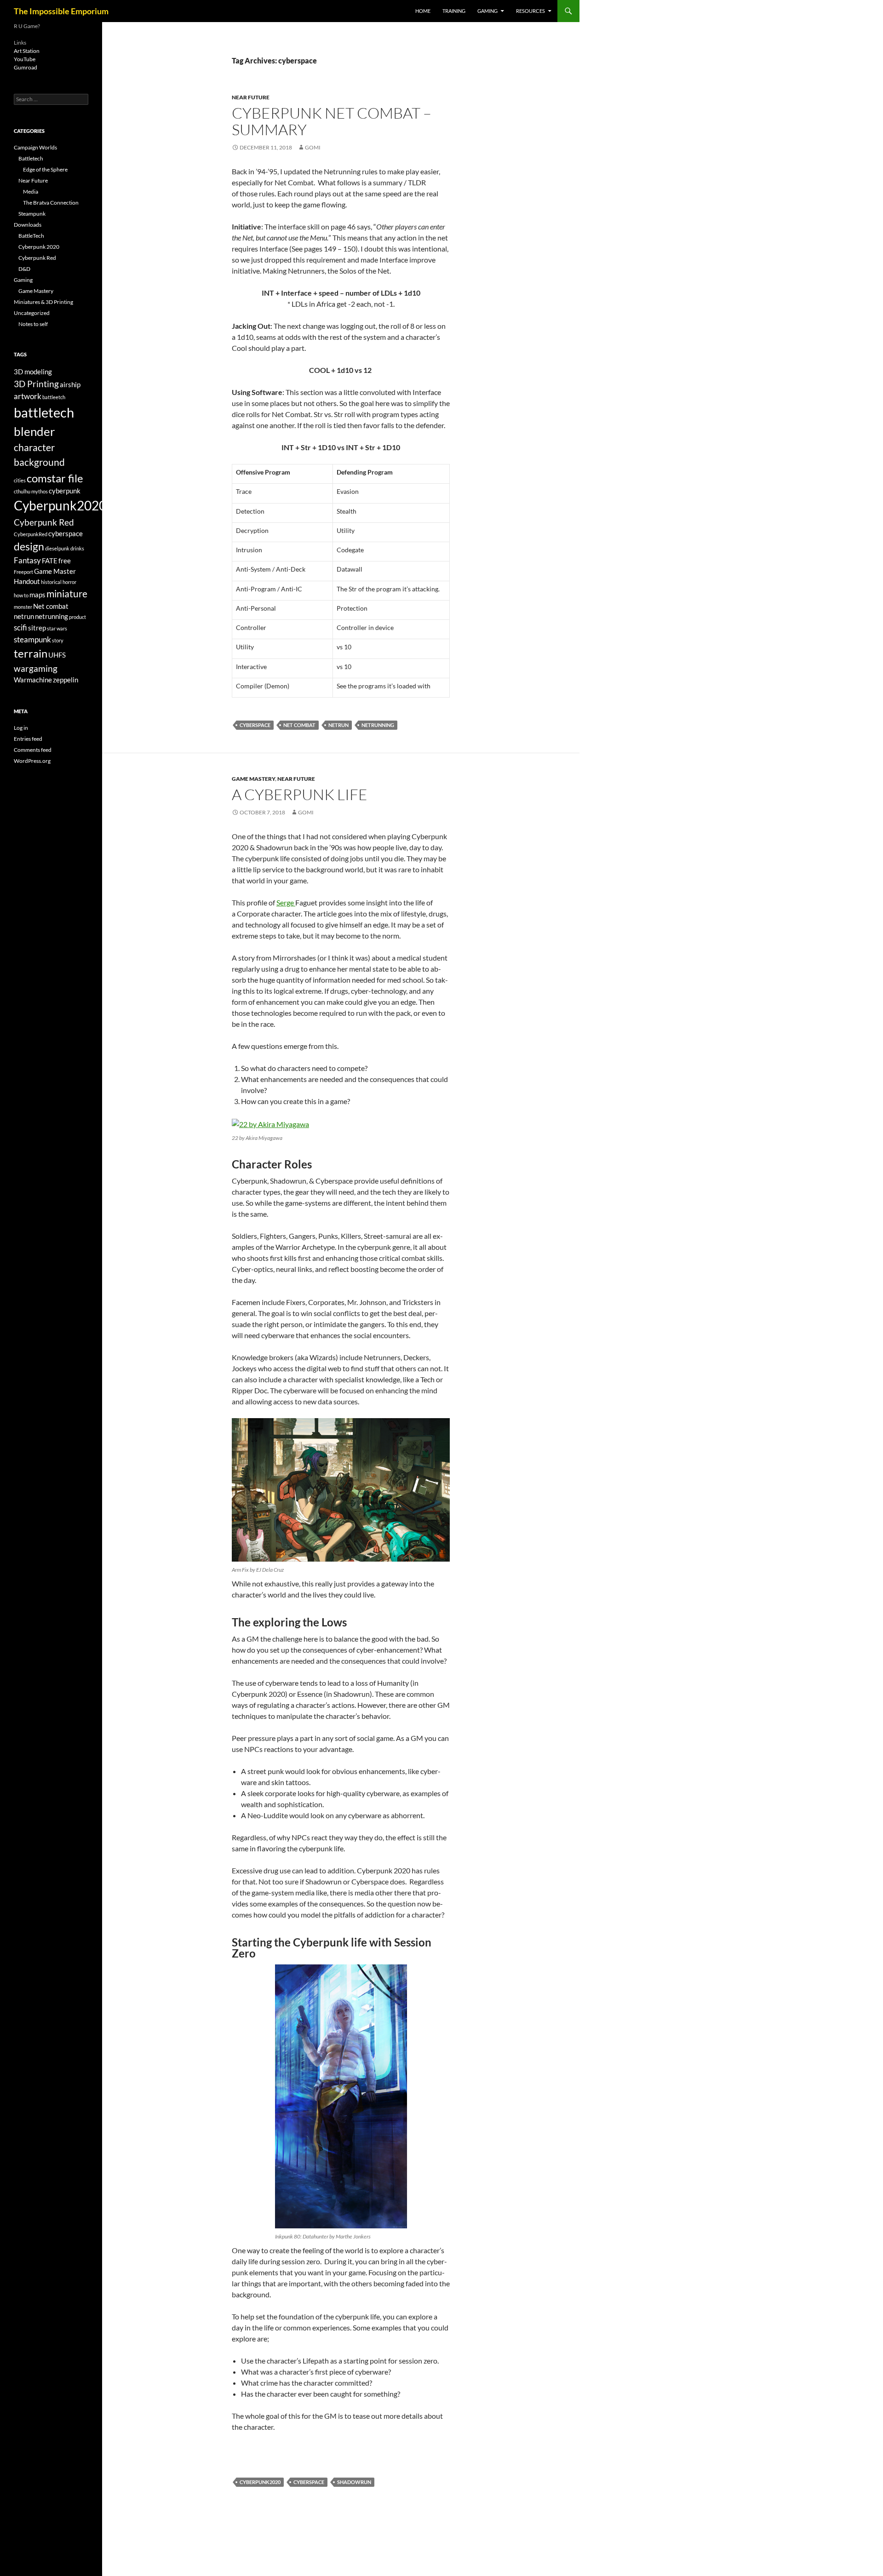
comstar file (55, 478)
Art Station (27, 51)
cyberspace (255, 725)
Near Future (251, 97)
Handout (27, 581)
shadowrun (354, 2482)
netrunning (378, 725)
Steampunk (32, 214)
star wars (57, 628)
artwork (28, 396)
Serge (286, 902)
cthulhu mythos (31, 491)
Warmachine (33, 680)
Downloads (28, 225)
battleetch (54, 397)
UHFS (57, 655)
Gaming (487, 11)
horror (69, 582)
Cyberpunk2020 (260, 2482)
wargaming (36, 668)
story (58, 640)
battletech (44, 412)
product (77, 617)
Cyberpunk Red (37, 258)
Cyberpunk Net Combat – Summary (332, 121)
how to (21, 595)
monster (23, 607)
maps (37, 595)
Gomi (313, 147)
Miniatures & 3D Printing (43, 302)
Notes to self (33, 324)
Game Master (55, 571)
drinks (77, 548)
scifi (20, 627)
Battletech (31, 158)
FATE (50, 561)
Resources (530, 11)
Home (423, 11)
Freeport (23, 572)
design (29, 547)
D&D (24, 269)
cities (20, 480)
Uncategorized (32, 313)
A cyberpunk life (300, 794)
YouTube (25, 59)
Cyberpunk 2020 (39, 247)
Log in (21, 728)
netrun (338, 725)
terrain (31, 653)
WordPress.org (32, 761)
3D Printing (36, 384)
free (65, 561)
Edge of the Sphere (45, 169)
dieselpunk (57, 548)
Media (31, 192)
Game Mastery (253, 779)
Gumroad (26, 67)
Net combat (299, 725)
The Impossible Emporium (61, 11)
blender (34, 431)
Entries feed (28, 739)
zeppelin (66, 680)
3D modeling (33, 372)
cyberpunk (65, 491)
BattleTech (31, 236)
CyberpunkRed (31, 534)
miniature (67, 594)
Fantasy (27, 560)
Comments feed (33, 750)
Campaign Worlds (35, 147)
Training (454, 11)
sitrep (37, 628)
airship (70, 385)
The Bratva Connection (51, 203)
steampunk (32, 639)
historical (51, 582)
